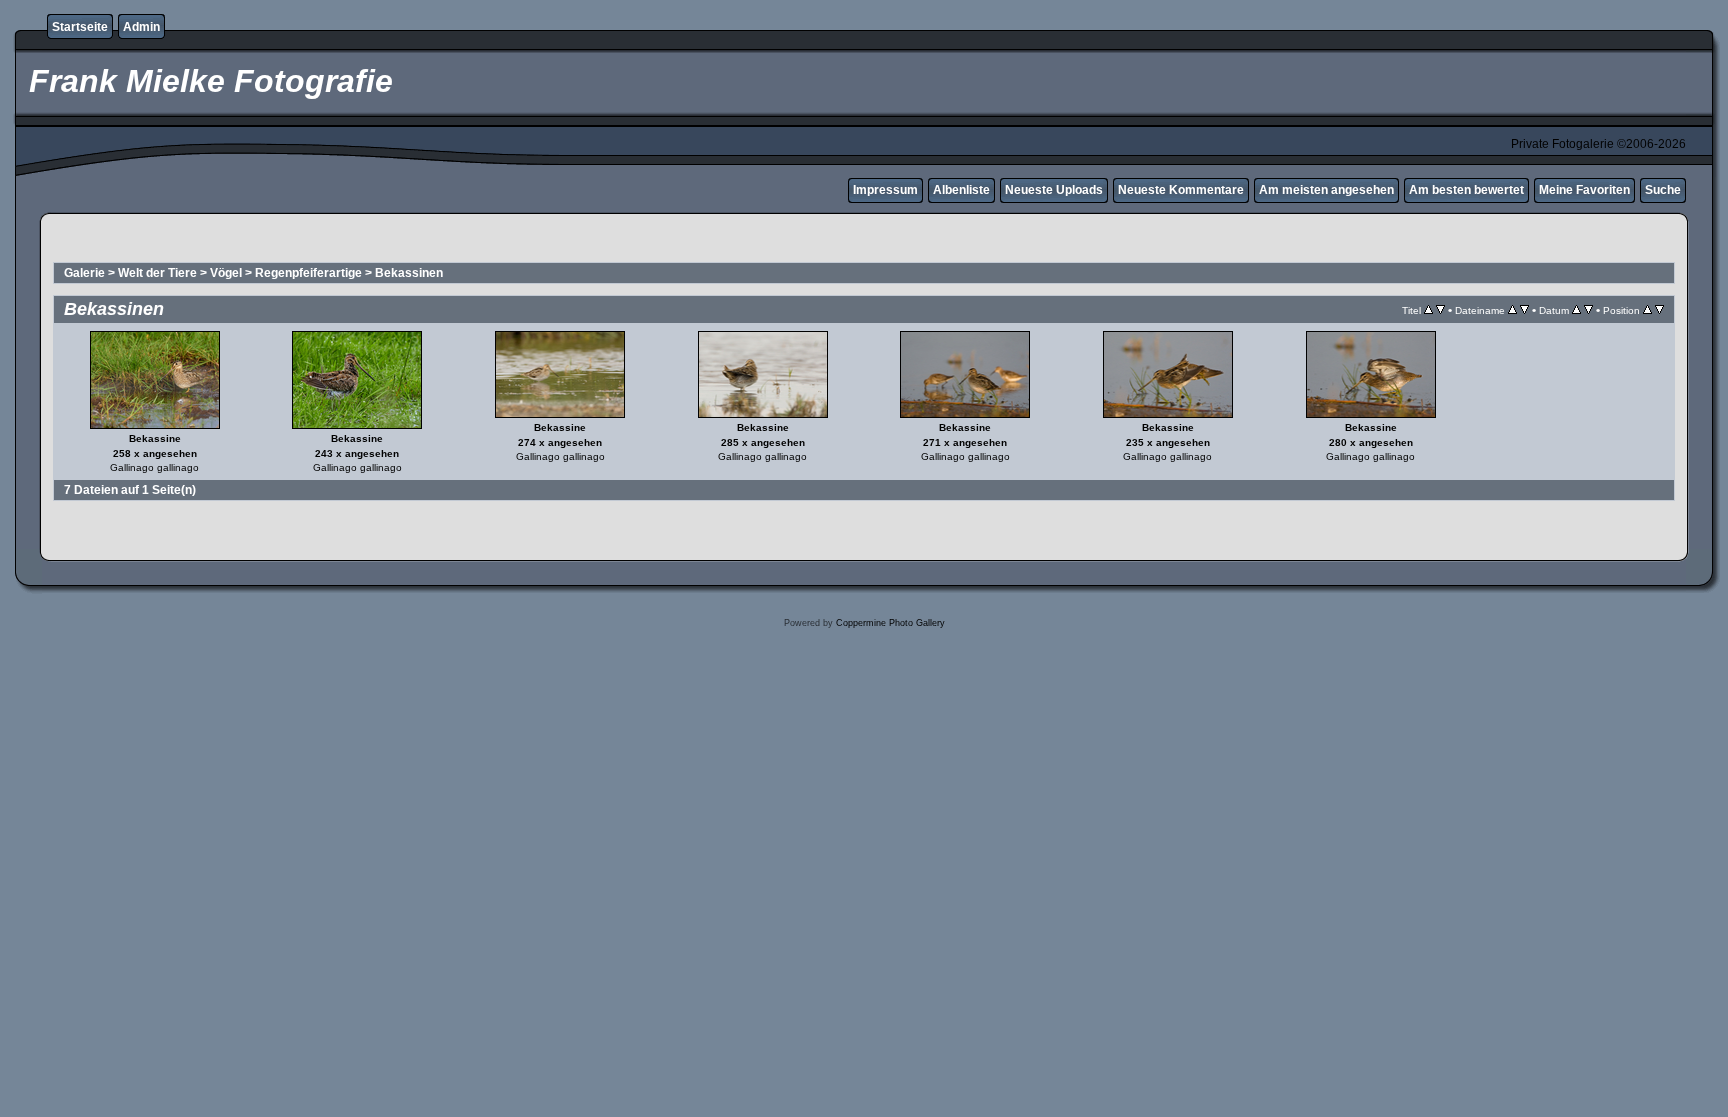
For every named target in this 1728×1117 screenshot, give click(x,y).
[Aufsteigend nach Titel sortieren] (1428, 310)
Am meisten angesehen (1326, 190)
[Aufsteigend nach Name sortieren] (1512, 310)
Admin (141, 27)
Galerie (84, 273)
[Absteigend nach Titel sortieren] (1440, 310)
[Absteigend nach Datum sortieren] (1588, 310)
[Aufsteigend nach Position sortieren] (1647, 310)
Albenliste (961, 190)
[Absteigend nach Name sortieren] (1524, 310)
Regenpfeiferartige (308, 273)
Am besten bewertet (1466, 190)
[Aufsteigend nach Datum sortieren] (1576, 310)
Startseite (80, 27)
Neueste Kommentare (1181, 190)
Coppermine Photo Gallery (890, 623)
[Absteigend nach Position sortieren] (1659, 310)
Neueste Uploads (1054, 190)
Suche (1663, 190)
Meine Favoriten (1584, 190)
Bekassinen (409, 273)
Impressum (885, 190)
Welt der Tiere (157, 273)
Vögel (226, 273)
